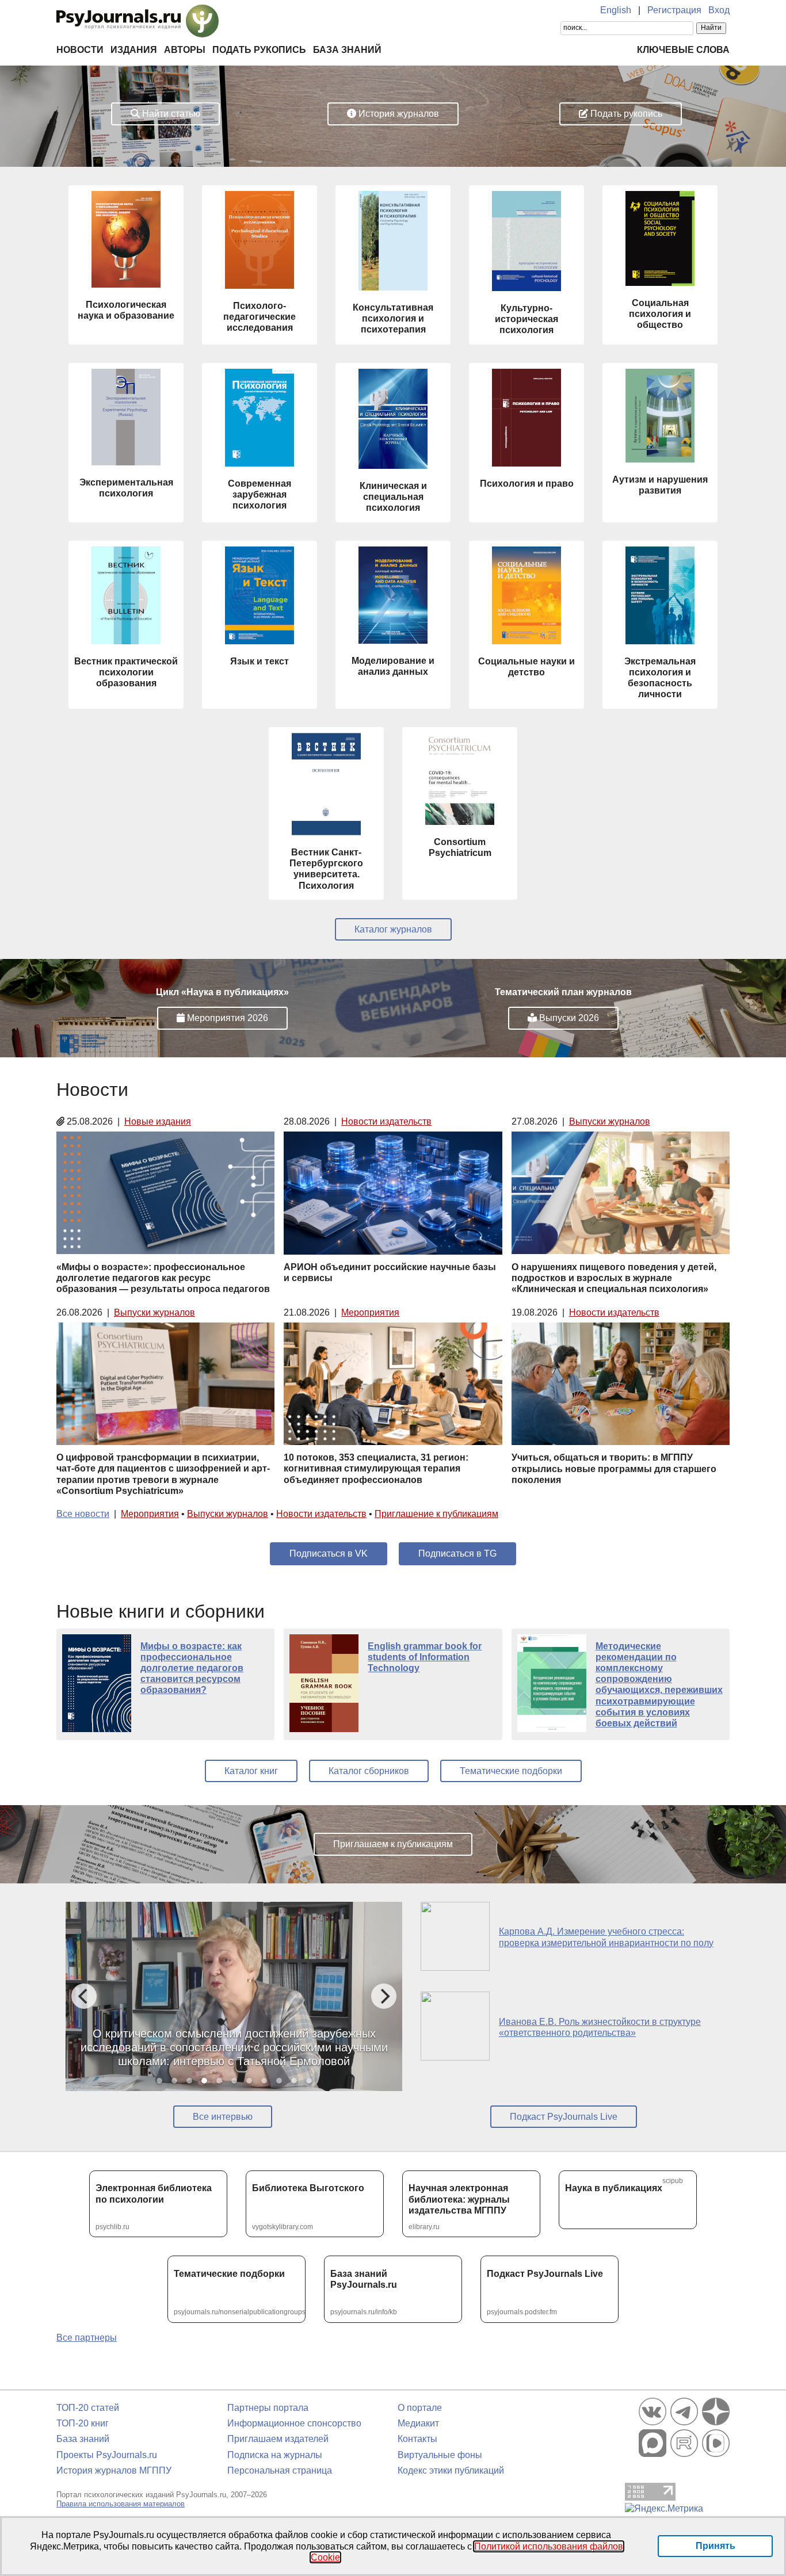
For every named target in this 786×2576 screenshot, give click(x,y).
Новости (80, 50)
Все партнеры (87, 2338)
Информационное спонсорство (294, 2423)
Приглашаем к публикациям (393, 1844)
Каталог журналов (393, 929)
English (616, 10)
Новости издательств (386, 1121)
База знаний (347, 50)
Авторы (185, 50)
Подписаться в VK (329, 1553)
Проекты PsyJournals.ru (107, 2455)
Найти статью (170, 114)
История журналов (398, 114)
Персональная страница (280, 2470)
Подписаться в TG (457, 1553)
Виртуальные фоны (440, 2455)
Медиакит (418, 2423)
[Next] (384, 1996)
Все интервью (223, 2117)
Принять (716, 2546)
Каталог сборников (369, 1771)
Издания (134, 50)
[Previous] (84, 1996)
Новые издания (158, 1121)
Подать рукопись (259, 50)
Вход (719, 10)
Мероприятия (370, 1312)
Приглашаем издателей (278, 2439)
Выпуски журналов (610, 1121)
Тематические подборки (511, 1771)
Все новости (83, 1514)
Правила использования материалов (121, 2504)
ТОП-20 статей (88, 2408)
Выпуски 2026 (568, 1018)
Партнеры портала (268, 2408)
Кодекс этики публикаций (451, 2470)
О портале (420, 2408)
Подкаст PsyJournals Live (564, 2117)
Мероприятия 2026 (226, 1018)
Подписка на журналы (275, 2455)
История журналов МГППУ (114, 2470)
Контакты (417, 2439)
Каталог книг (251, 1771)
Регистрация (674, 10)
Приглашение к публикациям (436, 1514)
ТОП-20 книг (83, 2423)
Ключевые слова (683, 50)
